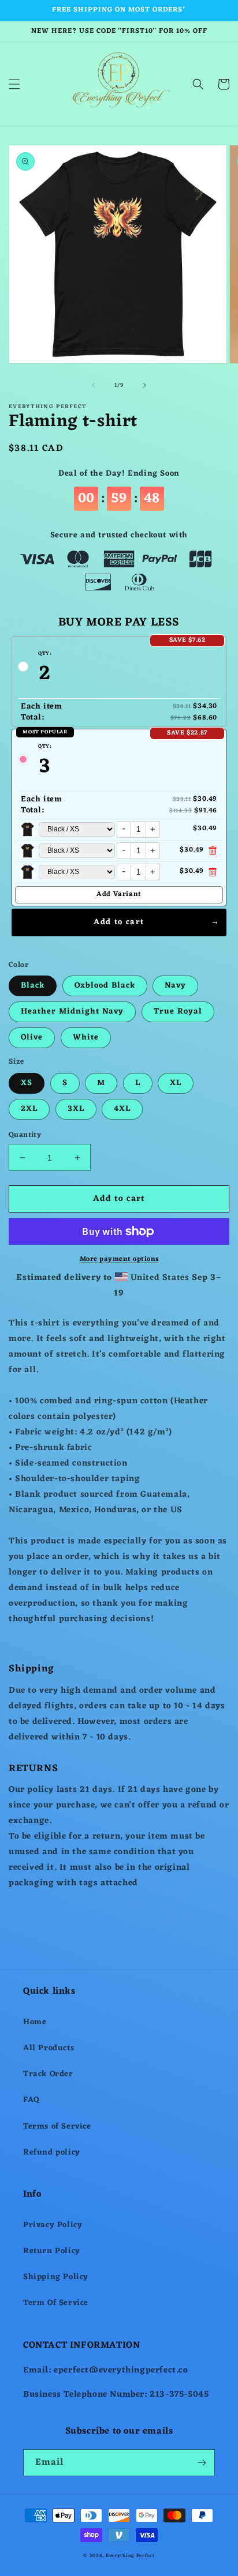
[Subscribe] (202, 2463)
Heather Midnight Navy (72, 1012)
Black (33, 986)
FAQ (31, 2100)
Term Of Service (56, 2303)
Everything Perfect (130, 2556)
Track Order (48, 2074)
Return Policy (52, 2251)
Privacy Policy (53, 2225)
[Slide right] (144, 385)
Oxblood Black (105, 986)
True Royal (178, 1012)
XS (27, 1083)
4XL (122, 1109)
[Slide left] (94, 385)
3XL (76, 1109)
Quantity (25, 1135)
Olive (32, 1037)
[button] (14, 84)
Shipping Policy (56, 2277)
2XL (29, 1109)
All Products (49, 2048)
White (86, 1037)
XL (176, 1083)
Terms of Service (57, 2127)
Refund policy (52, 2153)
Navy (175, 986)
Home (35, 2022)
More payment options (119, 1259)
